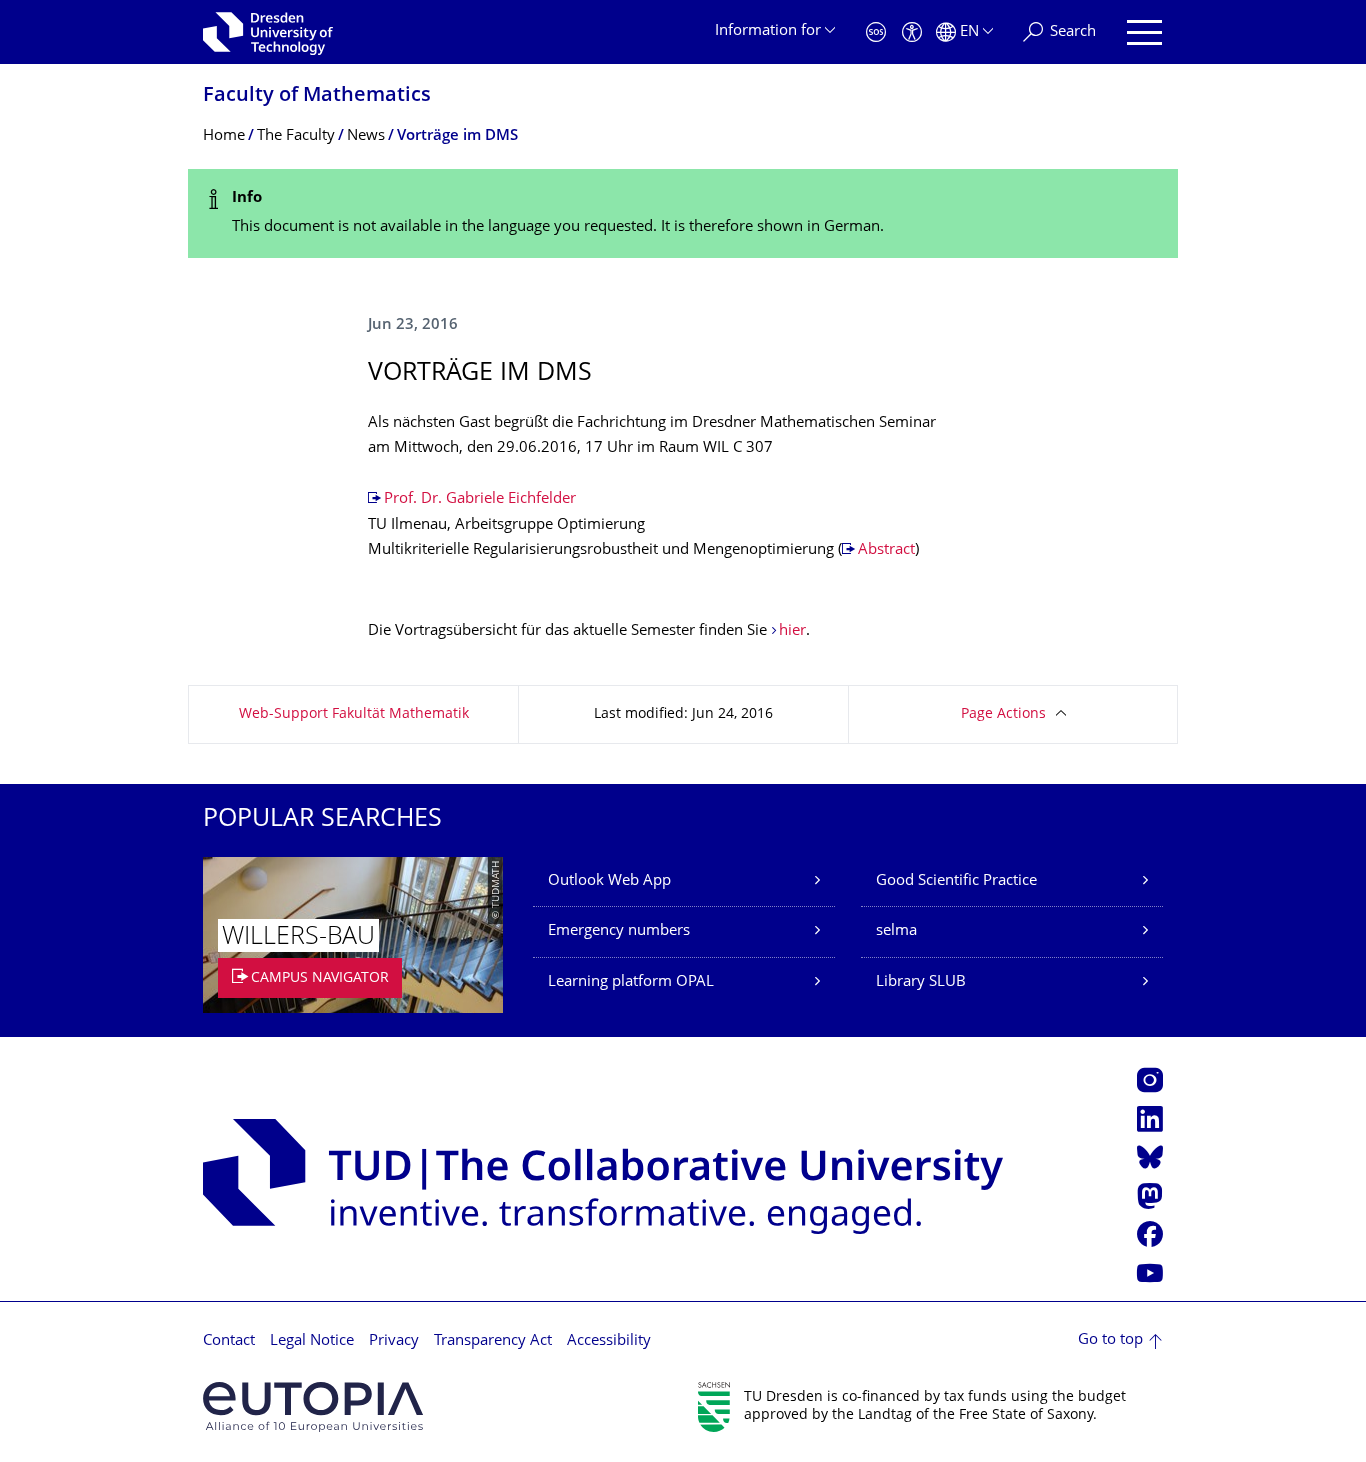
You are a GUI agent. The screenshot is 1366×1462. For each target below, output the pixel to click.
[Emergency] (876, 32)
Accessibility (609, 1341)
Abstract (886, 550)
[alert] (683, 213)
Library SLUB (921, 982)
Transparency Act (493, 1341)
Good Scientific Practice (956, 881)
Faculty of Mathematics (317, 96)
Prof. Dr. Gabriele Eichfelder (480, 499)
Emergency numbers (619, 931)
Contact (229, 1341)
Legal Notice (312, 1341)
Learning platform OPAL (631, 982)
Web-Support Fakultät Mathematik (354, 714)
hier (792, 631)
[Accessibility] (912, 32)
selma (896, 931)
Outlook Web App (609, 881)
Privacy (394, 1341)
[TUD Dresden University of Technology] (268, 32)
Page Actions (1003, 714)
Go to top (1110, 1340)
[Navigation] (1144, 32)
